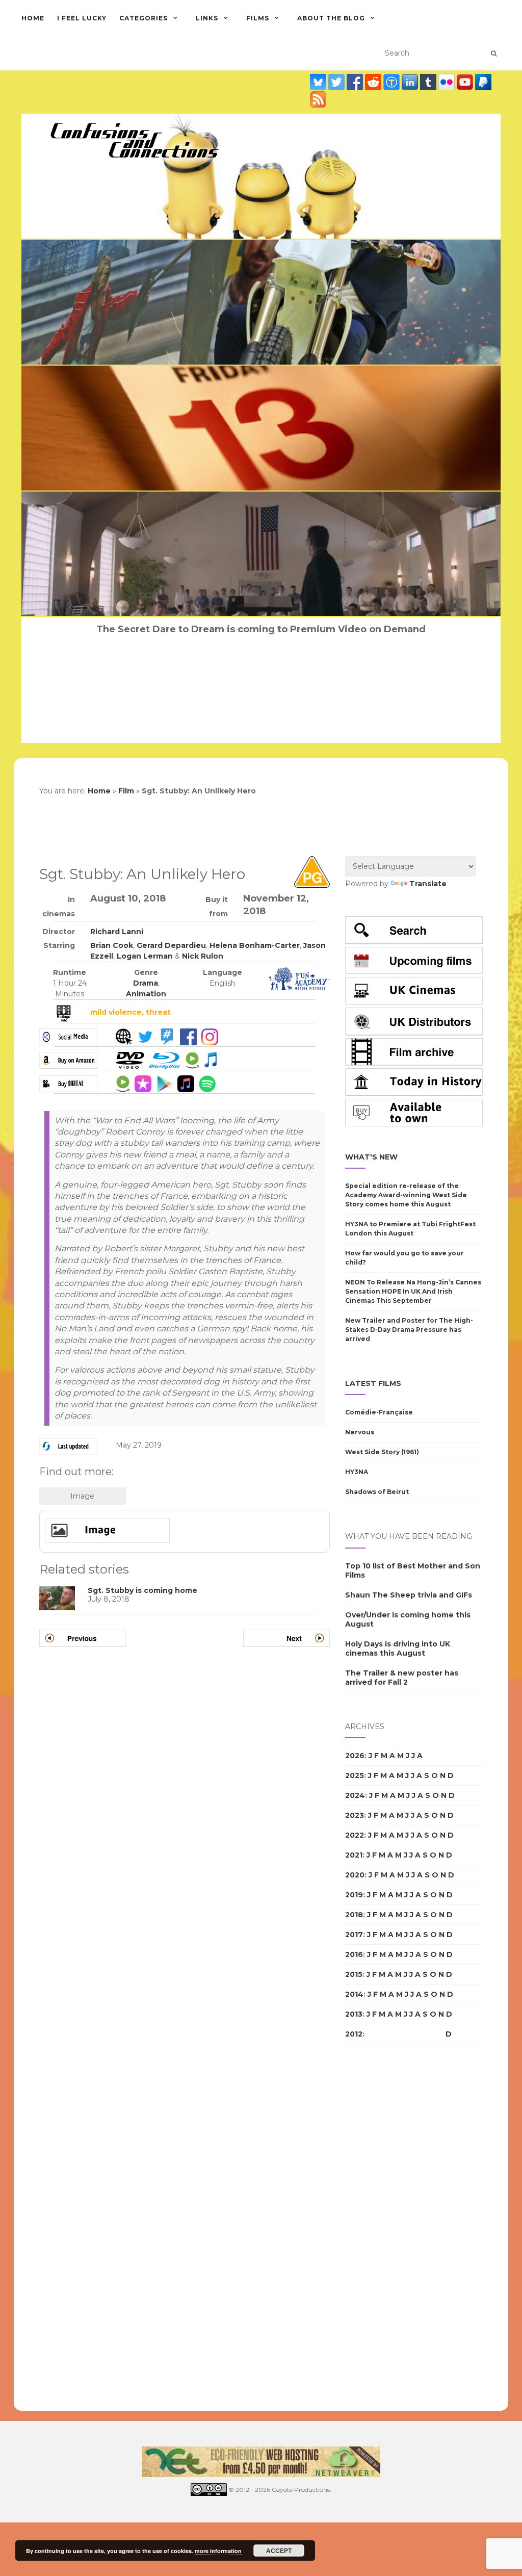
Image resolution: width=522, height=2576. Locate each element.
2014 (354, 1994)
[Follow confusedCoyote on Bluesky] (319, 82)
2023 (355, 1815)
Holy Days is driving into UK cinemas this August (398, 1648)
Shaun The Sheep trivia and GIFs (409, 1595)
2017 (354, 1935)
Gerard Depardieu (171, 945)
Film (126, 791)
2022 (355, 1835)
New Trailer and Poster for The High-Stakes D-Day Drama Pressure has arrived (409, 1330)
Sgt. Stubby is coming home (142, 1590)
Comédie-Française (379, 1412)
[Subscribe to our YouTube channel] (466, 82)
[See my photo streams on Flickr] (448, 82)
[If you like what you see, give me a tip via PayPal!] (483, 82)
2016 (354, 1954)
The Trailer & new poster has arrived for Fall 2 (402, 1678)
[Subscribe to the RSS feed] (318, 99)
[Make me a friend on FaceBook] (356, 82)
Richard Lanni (117, 932)
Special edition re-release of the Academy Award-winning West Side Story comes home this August (406, 1195)
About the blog (331, 18)
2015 (354, 1974)
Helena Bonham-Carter (255, 945)
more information (218, 2551)
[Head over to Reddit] (374, 82)
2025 (355, 1775)
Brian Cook (112, 945)
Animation (146, 994)
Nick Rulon (203, 956)
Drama (146, 983)
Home (33, 18)
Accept (279, 2551)
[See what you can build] (393, 82)
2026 (355, 1756)
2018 (354, 1915)
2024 (355, 1795)
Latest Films (373, 1383)
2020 (355, 1875)
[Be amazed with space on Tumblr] (429, 82)
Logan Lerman (145, 956)
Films (258, 18)
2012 (354, 2034)
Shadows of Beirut (377, 1492)
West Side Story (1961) (382, 1452)
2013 (354, 2014)
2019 (354, 1895)
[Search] (494, 54)
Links (207, 18)
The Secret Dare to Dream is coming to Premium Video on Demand (261, 629)
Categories (143, 18)
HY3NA (357, 1472)
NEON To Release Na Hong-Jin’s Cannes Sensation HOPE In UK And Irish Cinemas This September (413, 1291)
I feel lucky (82, 18)
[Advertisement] (386, 2228)
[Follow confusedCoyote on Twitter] (337, 82)
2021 (354, 1855)
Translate (428, 884)
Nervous (360, 1432)
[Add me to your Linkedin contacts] (411, 82)
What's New (371, 1157)
